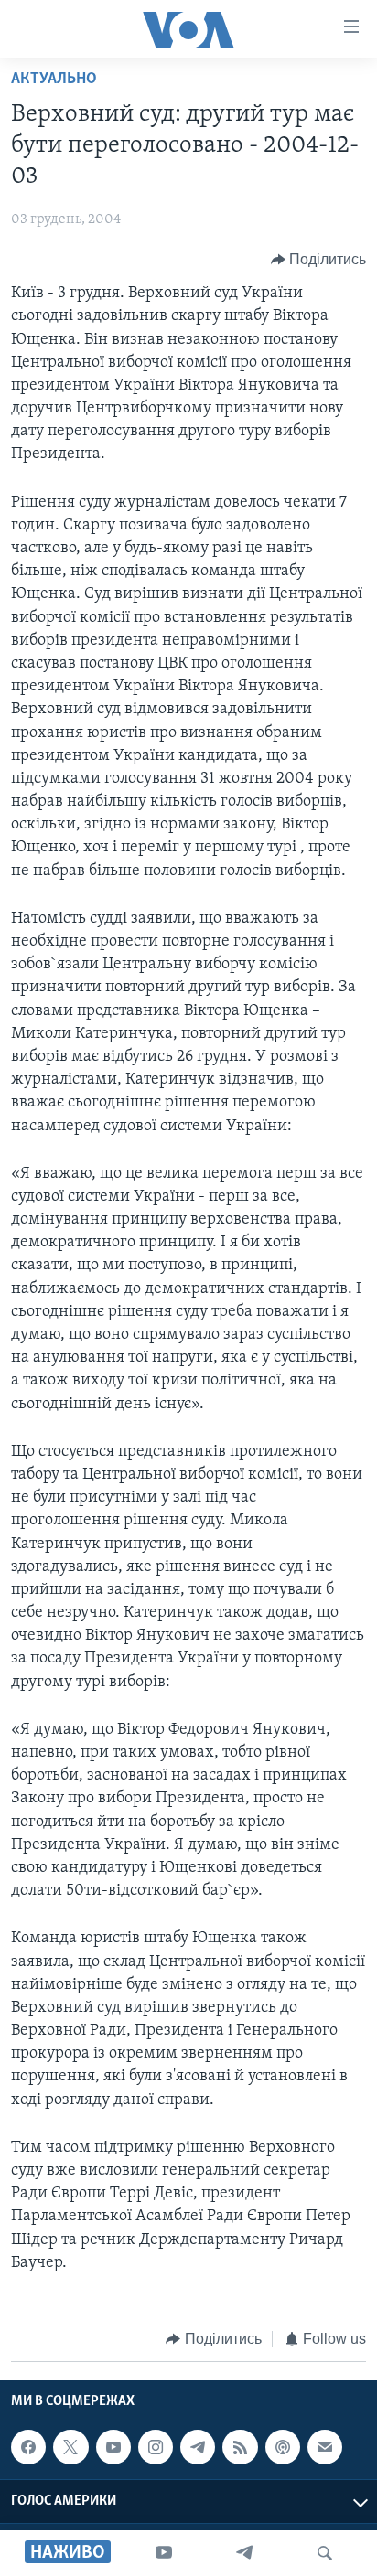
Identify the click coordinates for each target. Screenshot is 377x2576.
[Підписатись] (325, 2448)
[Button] (319, 260)
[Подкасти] (283, 2448)
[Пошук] (325, 2553)
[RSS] (240, 2448)
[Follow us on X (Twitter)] (70, 2448)
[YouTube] (164, 2553)
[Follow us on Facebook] (28, 2448)
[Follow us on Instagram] (156, 2448)
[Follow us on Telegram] (198, 2448)
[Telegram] (244, 2553)
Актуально (54, 80)
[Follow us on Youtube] (113, 2448)
